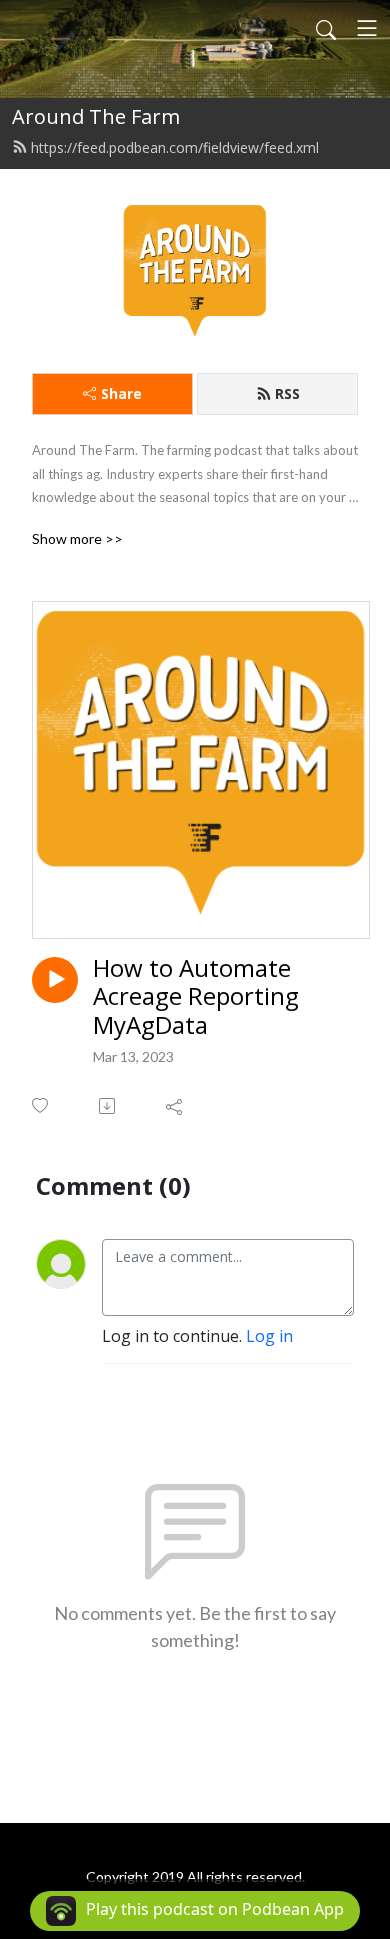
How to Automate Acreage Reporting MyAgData (196, 997)
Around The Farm (96, 116)
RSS (287, 393)
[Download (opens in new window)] (108, 1106)
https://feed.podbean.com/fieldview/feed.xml (175, 147)
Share (121, 393)
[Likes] (41, 1105)
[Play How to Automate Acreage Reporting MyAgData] (55, 980)
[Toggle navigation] (367, 28)
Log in (269, 1336)
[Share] (175, 1106)
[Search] (326, 28)
